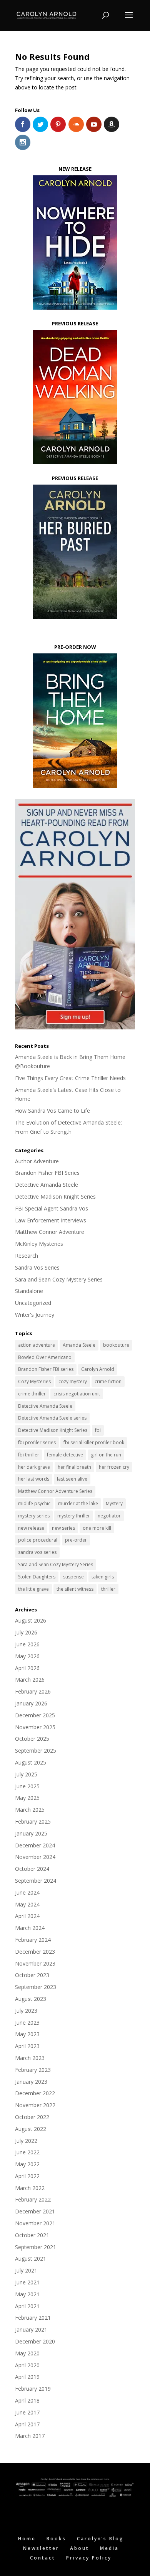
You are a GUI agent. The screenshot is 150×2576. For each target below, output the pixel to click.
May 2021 (27, 2294)
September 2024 (36, 1881)
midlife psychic (34, 1503)
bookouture (116, 1345)
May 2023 (27, 2034)
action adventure (37, 1345)
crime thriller (32, 1394)
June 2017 (27, 2412)
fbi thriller (29, 1455)
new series (63, 1528)
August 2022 (31, 2129)
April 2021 (27, 2306)
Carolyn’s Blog (100, 2539)
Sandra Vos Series (37, 1267)
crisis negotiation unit (77, 1394)
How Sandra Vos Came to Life (52, 1111)
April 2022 (27, 2176)
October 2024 (32, 1869)
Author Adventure (37, 1161)
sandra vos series (37, 1552)
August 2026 (31, 1620)
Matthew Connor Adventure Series (55, 1491)
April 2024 (27, 1916)
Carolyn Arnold (98, 1369)
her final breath (74, 1467)
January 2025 (31, 1833)
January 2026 (31, 1703)
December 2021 (35, 2211)
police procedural (38, 1540)
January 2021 (31, 2329)
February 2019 (33, 2389)
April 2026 (27, 1668)
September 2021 (36, 2247)
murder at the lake (78, 1503)
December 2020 (35, 2341)
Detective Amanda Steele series (52, 1418)
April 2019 (27, 2377)
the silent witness (75, 1589)
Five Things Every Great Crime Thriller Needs (70, 1078)
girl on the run (106, 1455)
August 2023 (31, 1999)
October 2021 (32, 2235)
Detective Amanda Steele (47, 1185)
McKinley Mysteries (39, 1244)
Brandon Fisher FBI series (46, 1369)
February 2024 (33, 1940)
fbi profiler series (37, 1442)
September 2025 (36, 1751)
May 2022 (27, 2164)
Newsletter (41, 2548)
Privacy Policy (89, 2558)
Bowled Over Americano (45, 1357)
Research (27, 1256)
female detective (65, 1455)
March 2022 (30, 2188)
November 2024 (35, 1857)
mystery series (34, 1516)
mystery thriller (74, 1516)
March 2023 (30, 2058)
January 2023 (31, 2082)
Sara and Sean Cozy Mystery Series (59, 1279)
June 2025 (27, 1786)
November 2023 (35, 1963)
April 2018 (27, 2400)
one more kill (97, 1528)
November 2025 (35, 1727)
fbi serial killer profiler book (94, 1442)
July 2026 (26, 1632)
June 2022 (27, 2152)
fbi (98, 1430)
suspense (73, 1577)
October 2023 (32, 1975)
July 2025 (26, 1774)
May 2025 (27, 1798)
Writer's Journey (35, 1315)
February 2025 (33, 1822)
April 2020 (27, 2365)
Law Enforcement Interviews (51, 1220)
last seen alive (72, 1479)
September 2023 (36, 1987)
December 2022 (35, 2093)
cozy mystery (73, 1381)
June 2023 (27, 2023)
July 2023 (26, 2011)
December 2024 (35, 1845)
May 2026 (27, 1656)
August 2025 (31, 1762)
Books (56, 2539)
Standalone (29, 1291)
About (80, 2548)
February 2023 (33, 2070)
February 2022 (33, 2199)
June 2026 (27, 1644)
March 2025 (30, 1810)
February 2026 (33, 1691)
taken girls (103, 1577)
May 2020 (27, 2353)
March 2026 (30, 1680)
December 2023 (35, 1952)
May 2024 (27, 1904)
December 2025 (35, 1715)
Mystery (114, 1503)
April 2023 (27, 2046)
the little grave (33, 1589)
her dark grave (34, 1467)
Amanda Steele (79, 1345)
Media (109, 2548)
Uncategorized (33, 1303)
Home (27, 2539)
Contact (43, 2558)
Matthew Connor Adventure (50, 1232)
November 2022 (35, 2105)
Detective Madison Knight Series (55, 1196)
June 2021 (27, 2282)
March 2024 (30, 1928)
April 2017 (27, 2424)
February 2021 (33, 2318)
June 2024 (27, 1892)
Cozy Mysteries (34, 1381)
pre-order (76, 1540)
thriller (108, 1589)
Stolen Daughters (37, 1577)
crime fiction (108, 1381)
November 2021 (35, 2223)
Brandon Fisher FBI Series (47, 1173)
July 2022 (26, 2141)
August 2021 (31, 2259)
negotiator (109, 1516)
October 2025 (32, 1739)
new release (31, 1528)
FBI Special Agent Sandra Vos (52, 1208)
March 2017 (30, 2436)
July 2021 (26, 2270)
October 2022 (32, 2117)
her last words (34, 1479)
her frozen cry (114, 1467)
